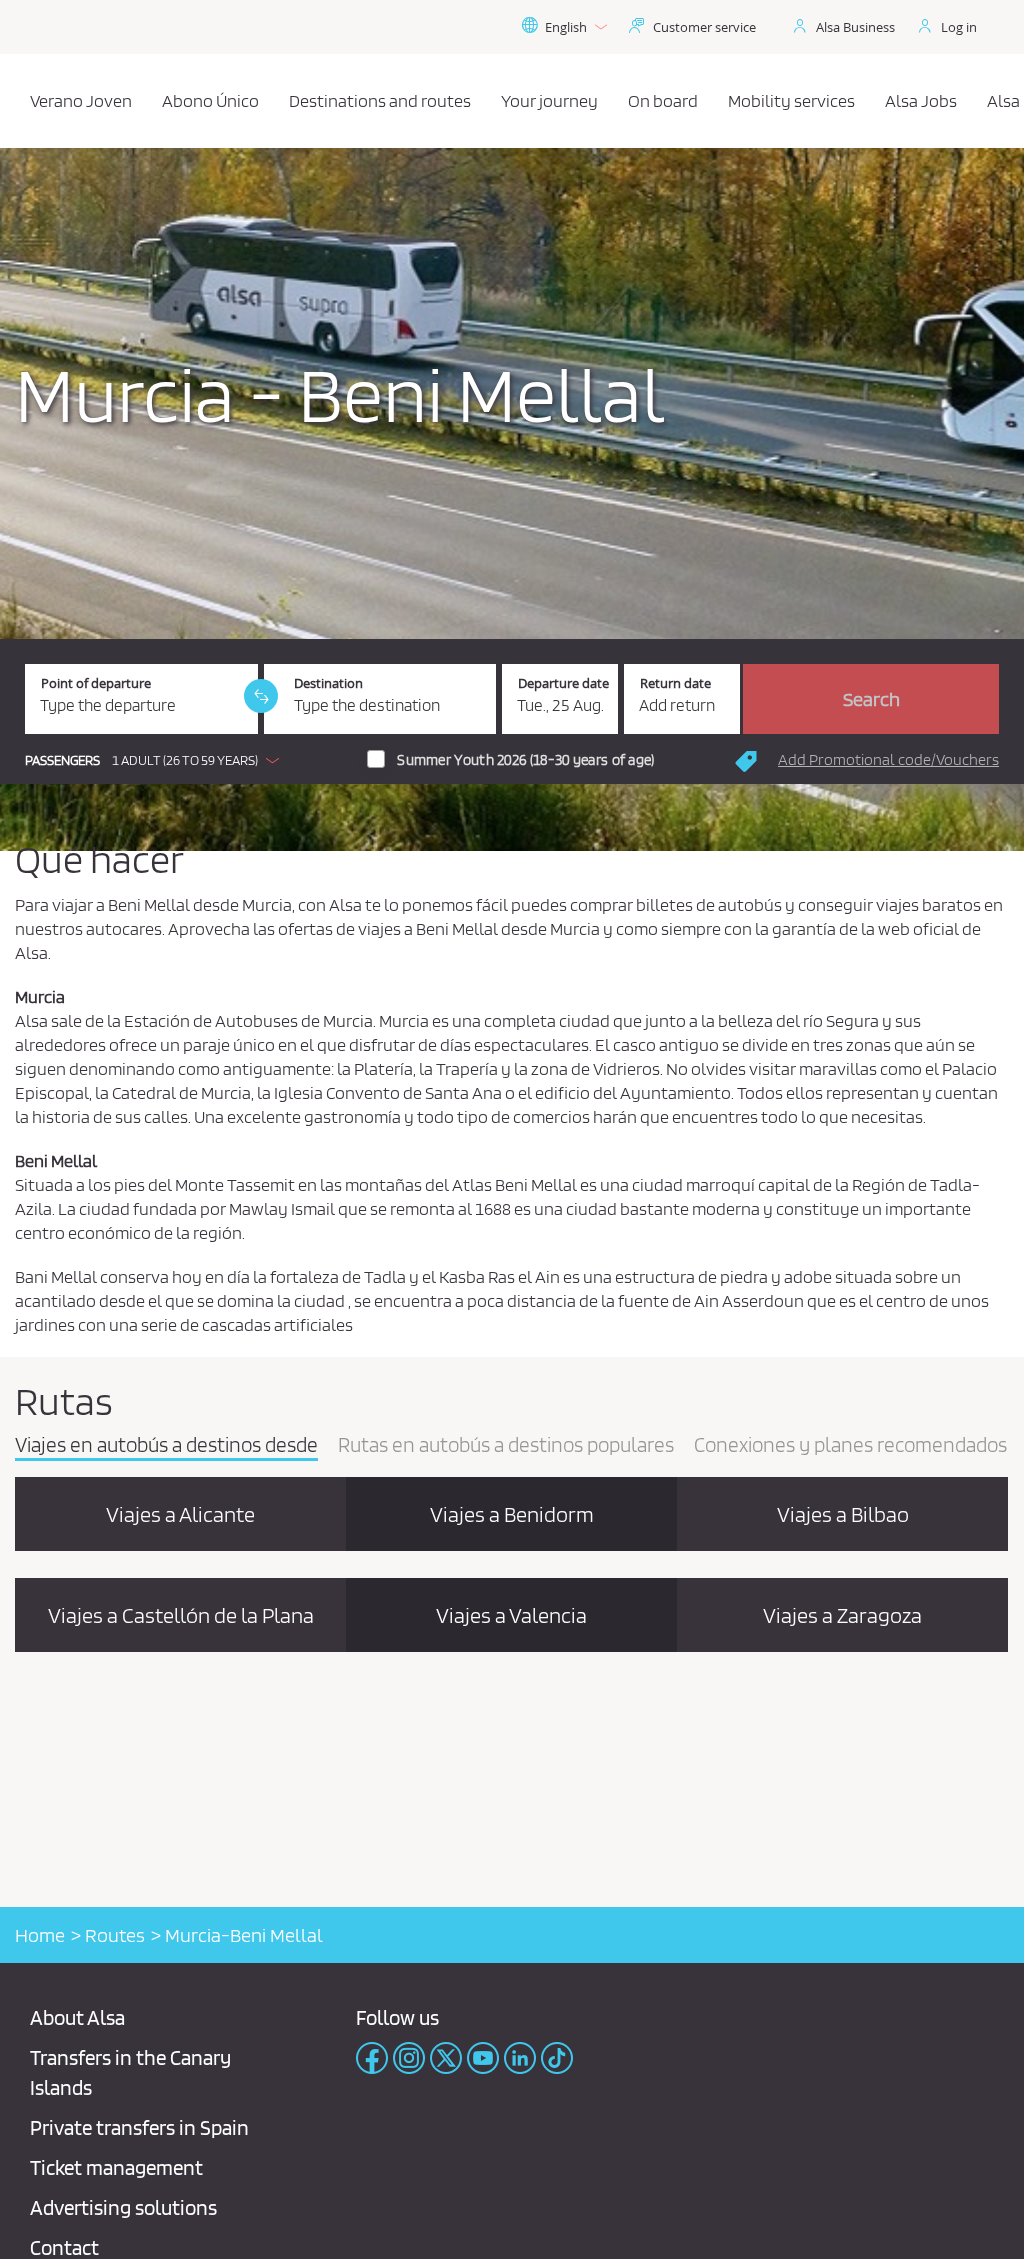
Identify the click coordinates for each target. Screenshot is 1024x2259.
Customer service (704, 27)
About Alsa (77, 2017)
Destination (328, 683)
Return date (675, 683)
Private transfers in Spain (139, 2127)
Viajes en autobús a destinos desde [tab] (166, 1446)
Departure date (563, 683)
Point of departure (96, 683)
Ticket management (116, 2167)
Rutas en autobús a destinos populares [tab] (506, 1446)
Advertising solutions (123, 2207)
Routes (115, 1935)
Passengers (62, 760)
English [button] (566, 27)
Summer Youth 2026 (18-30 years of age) (525, 760)
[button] (157, 760)
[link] (261, 696)
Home (40, 1935)
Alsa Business (855, 27)
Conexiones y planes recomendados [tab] (850, 1446)
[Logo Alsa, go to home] (22, 101)
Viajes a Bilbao (843, 1514)
